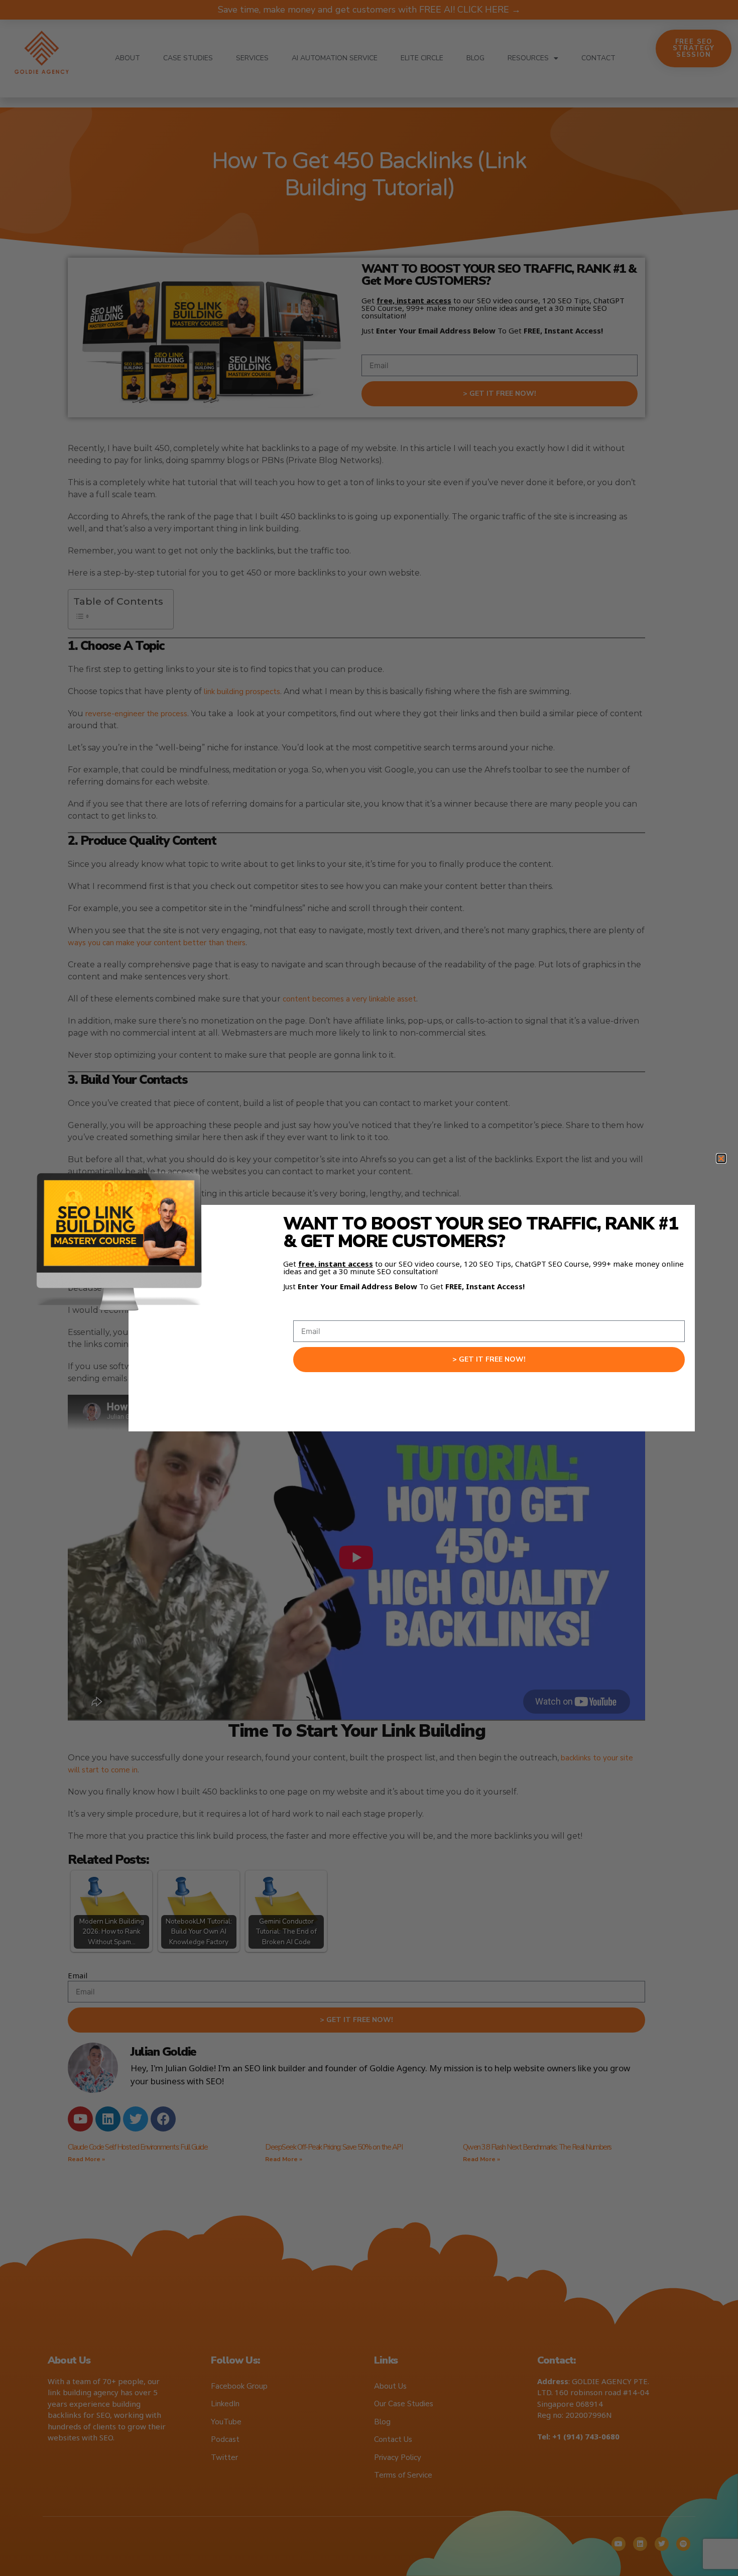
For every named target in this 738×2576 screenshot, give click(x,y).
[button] (721, 1158)
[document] (369, 1288)
